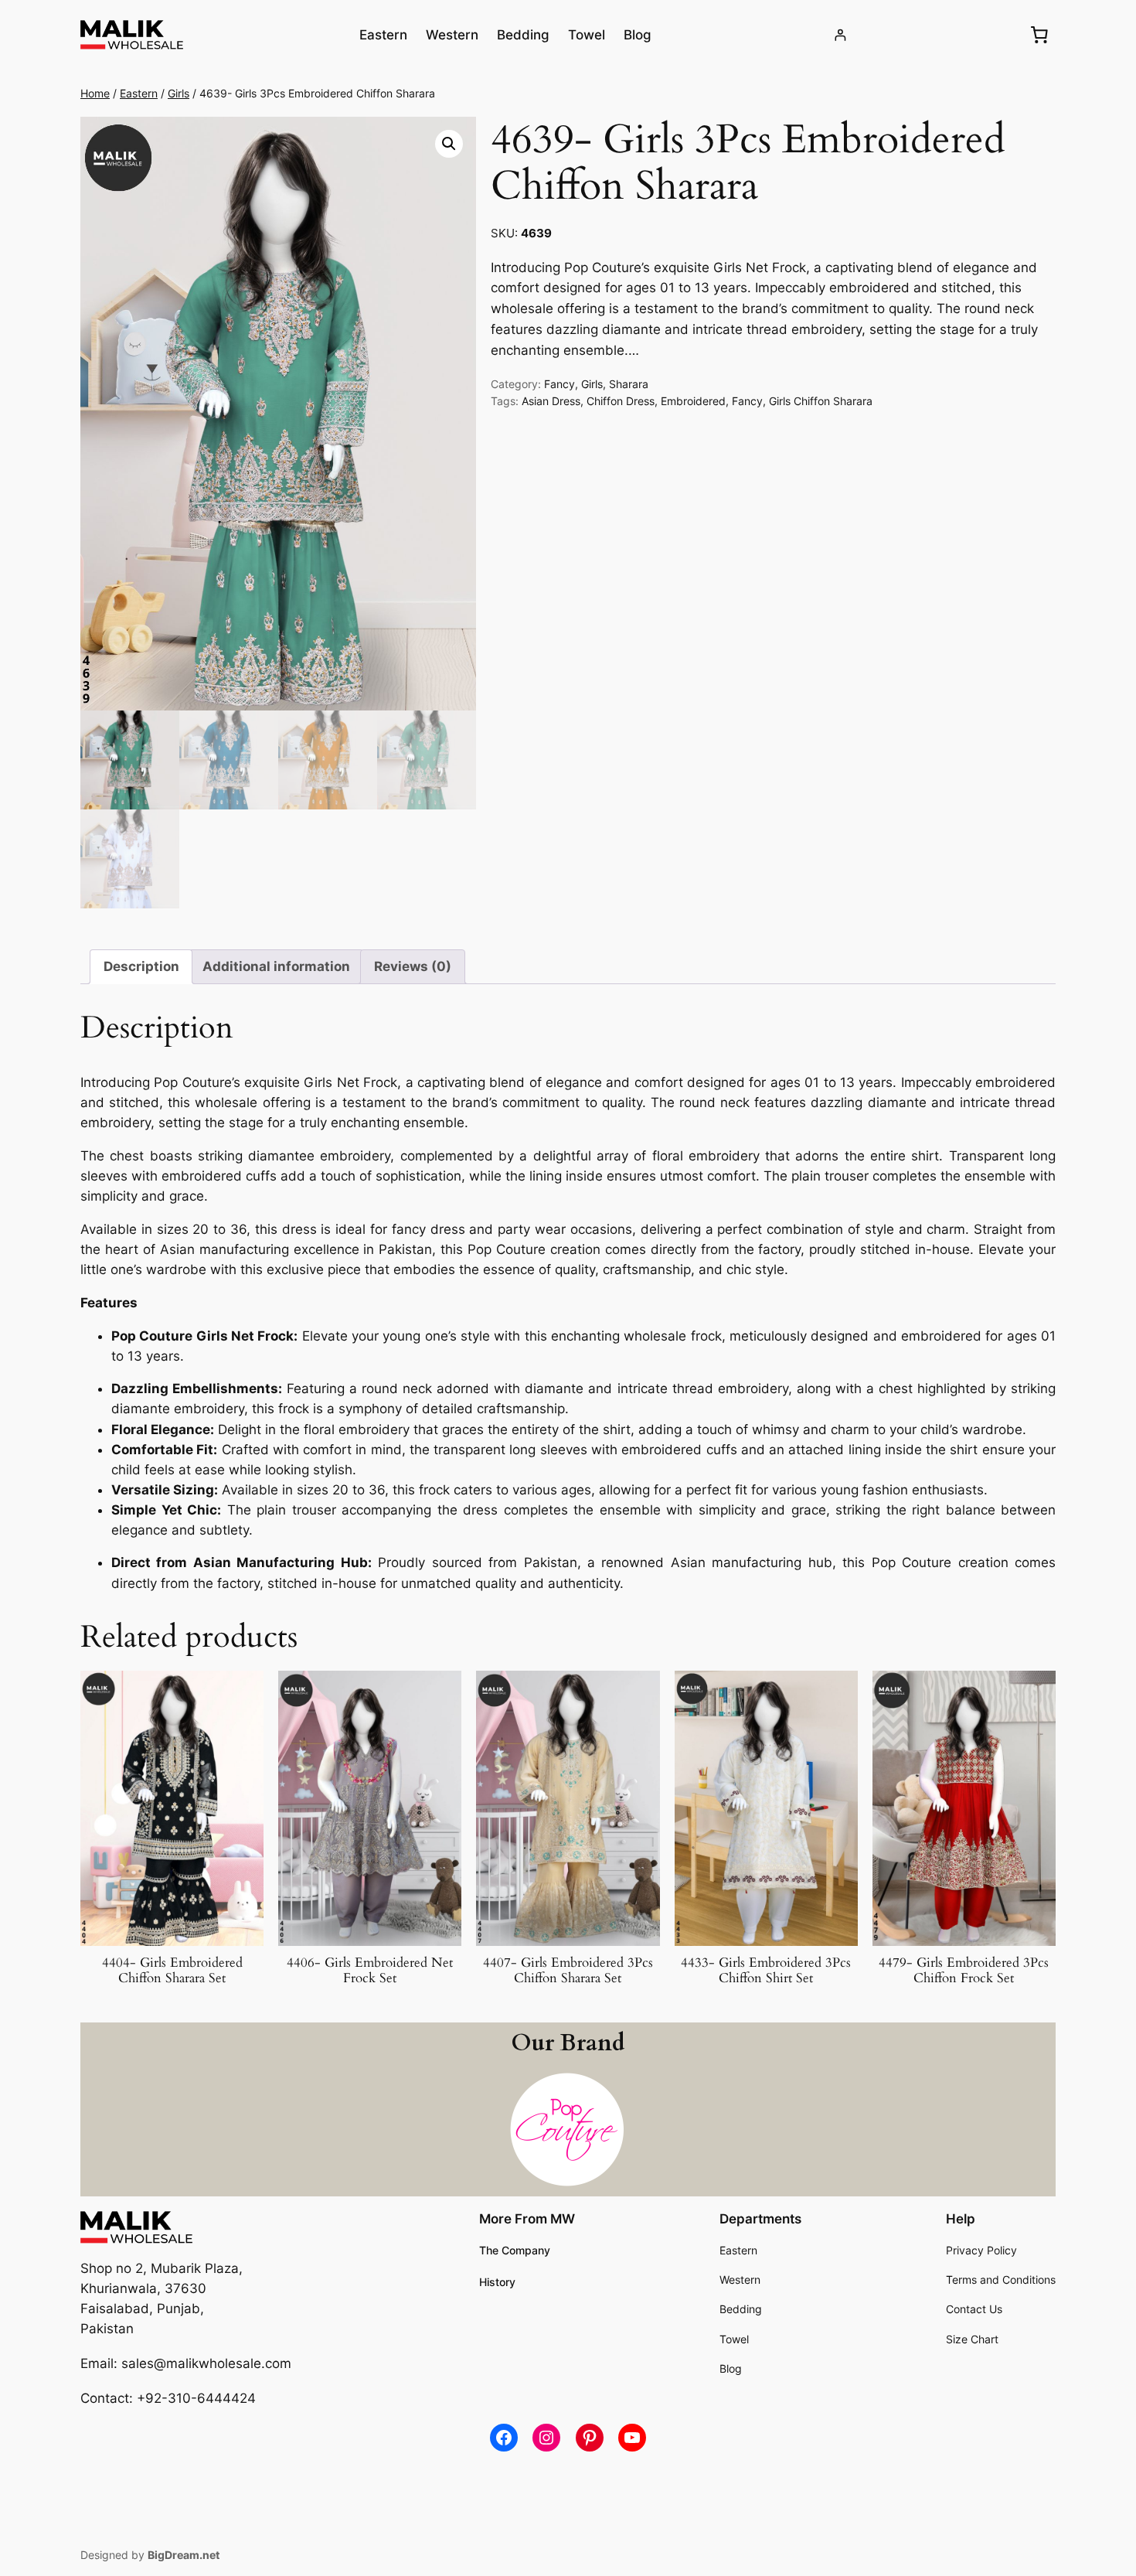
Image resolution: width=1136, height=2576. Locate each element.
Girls (179, 93)
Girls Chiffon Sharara (821, 401)
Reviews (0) (413, 966)
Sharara (629, 384)
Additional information (276, 966)
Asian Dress (551, 401)
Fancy (559, 384)
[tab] (141, 967)
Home (95, 93)
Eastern (139, 93)
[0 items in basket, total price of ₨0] (1039, 35)
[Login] (840, 35)
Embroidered (693, 401)
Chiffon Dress (621, 401)
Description (141, 966)
